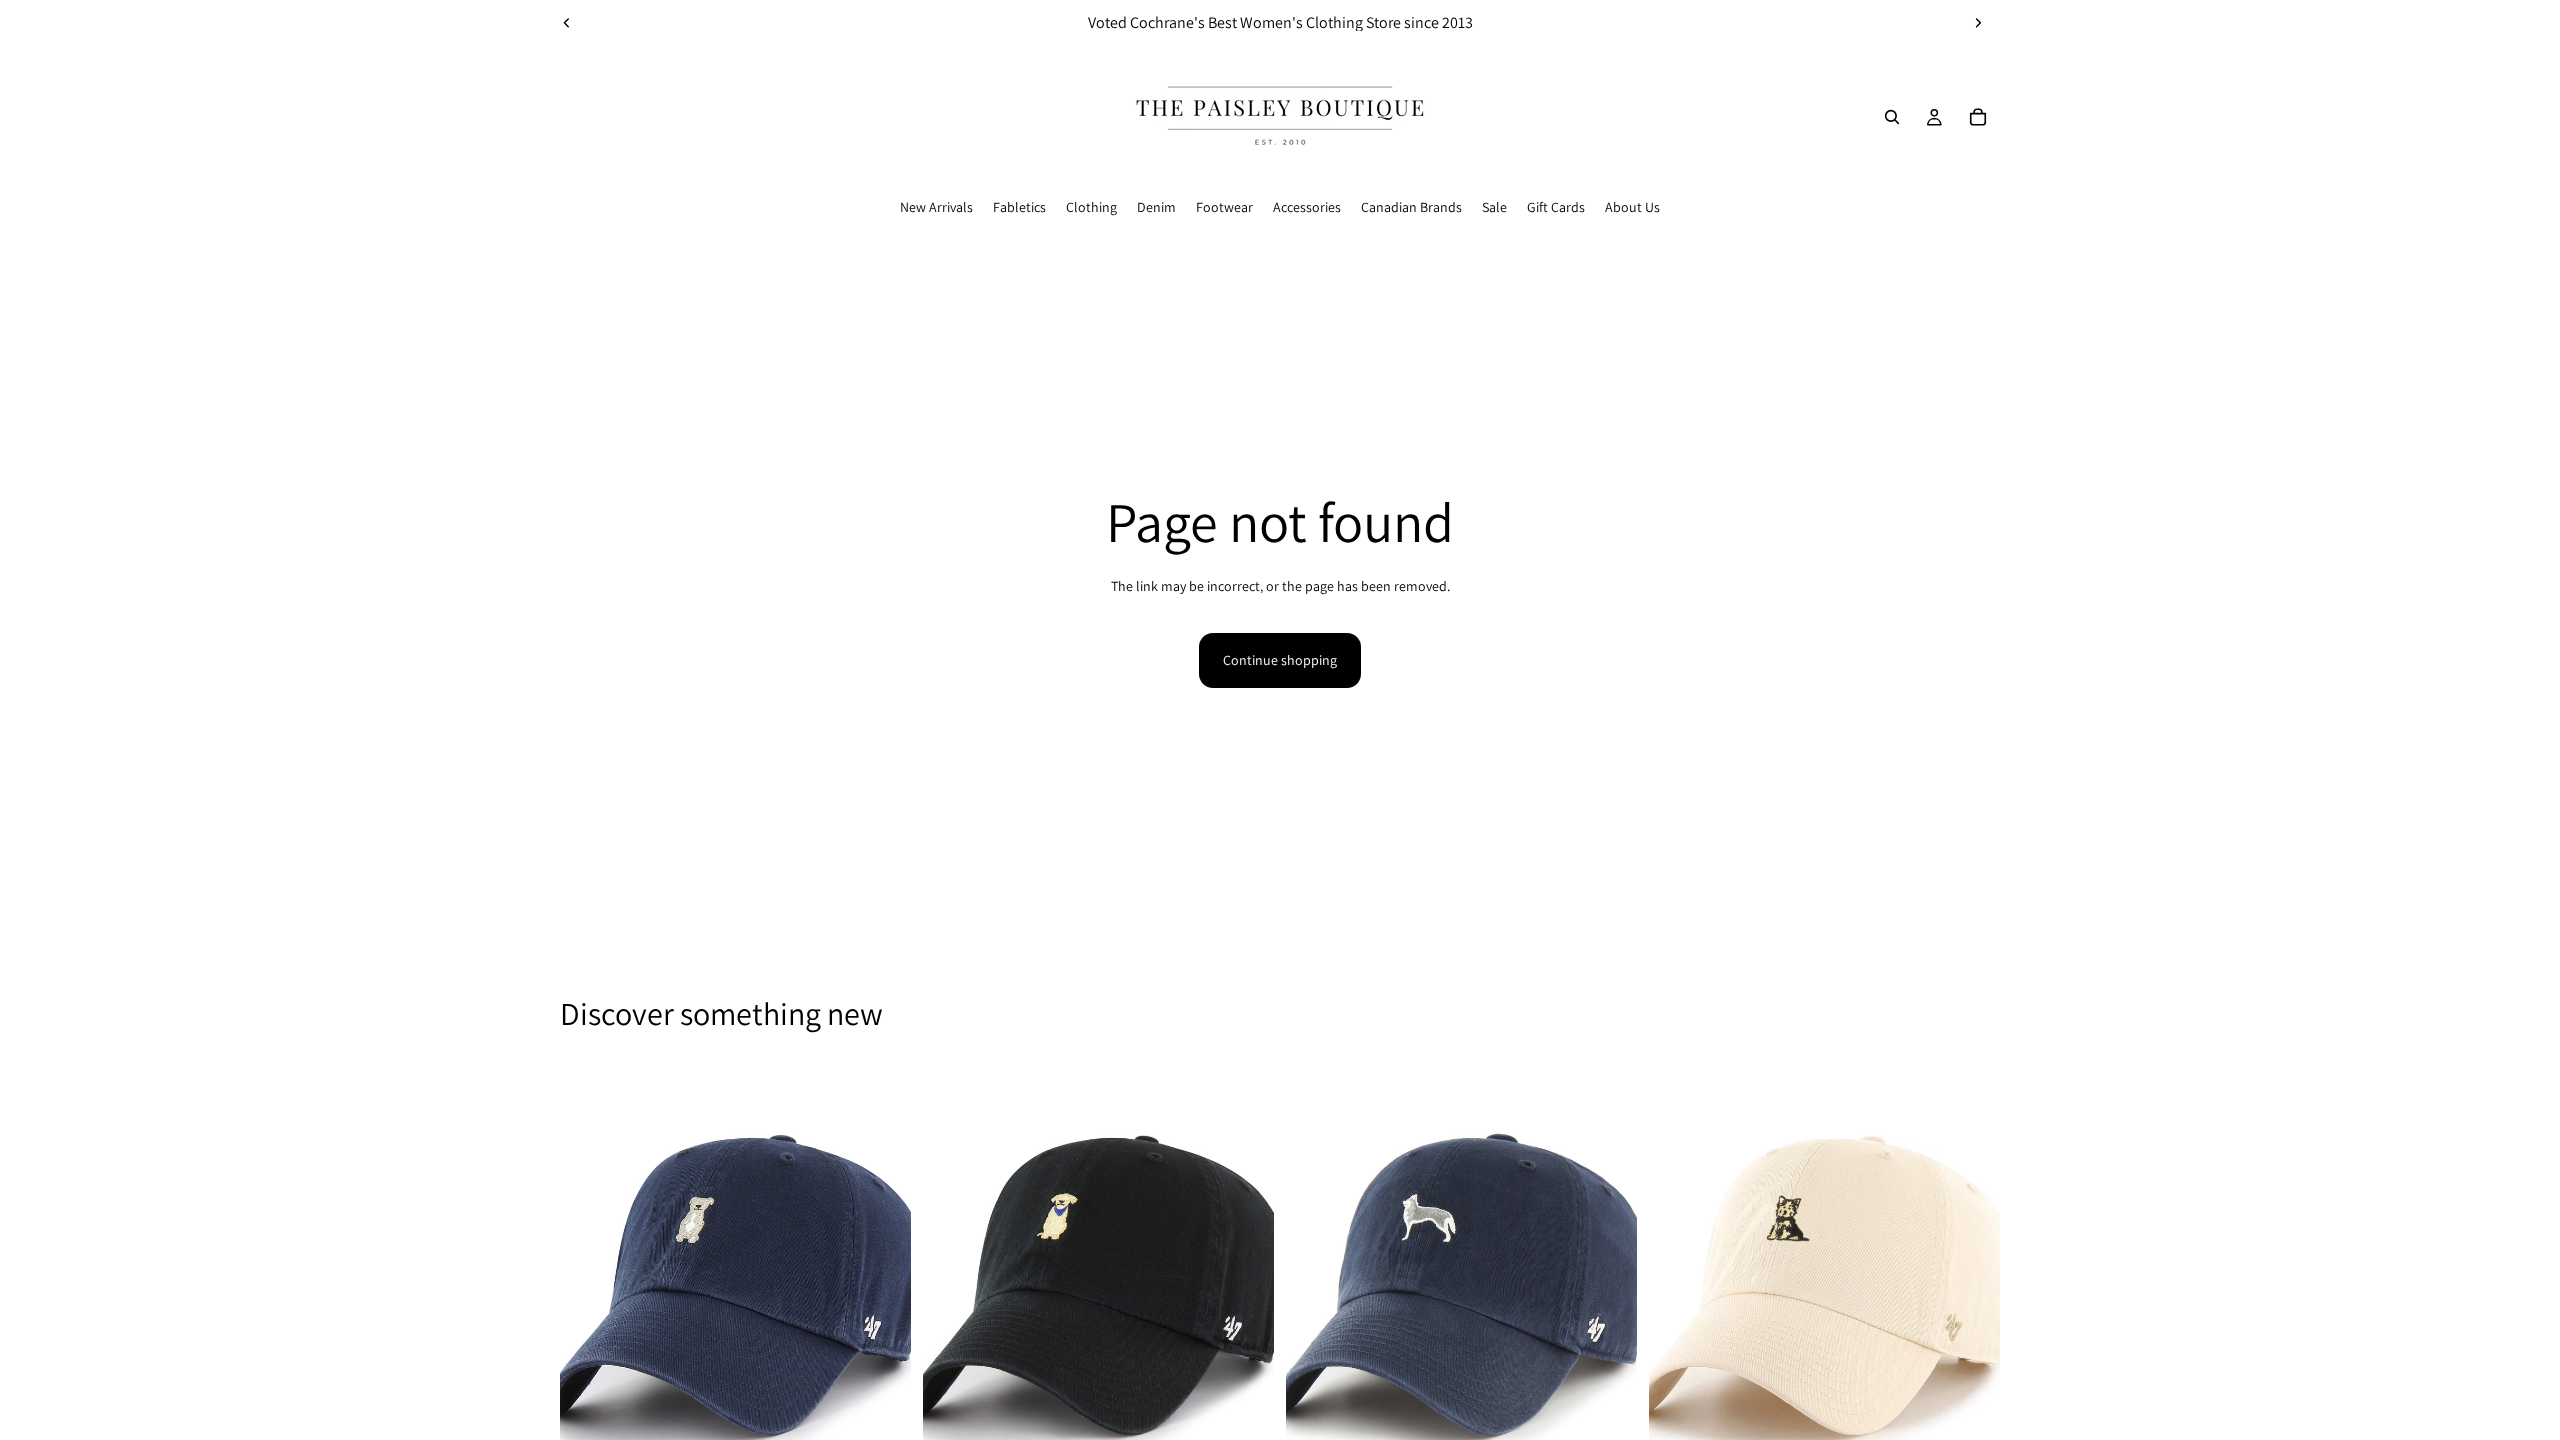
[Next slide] (1978, 23)
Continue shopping (1280, 660)
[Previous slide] (567, 23)
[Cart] (1978, 117)
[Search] (1892, 117)
